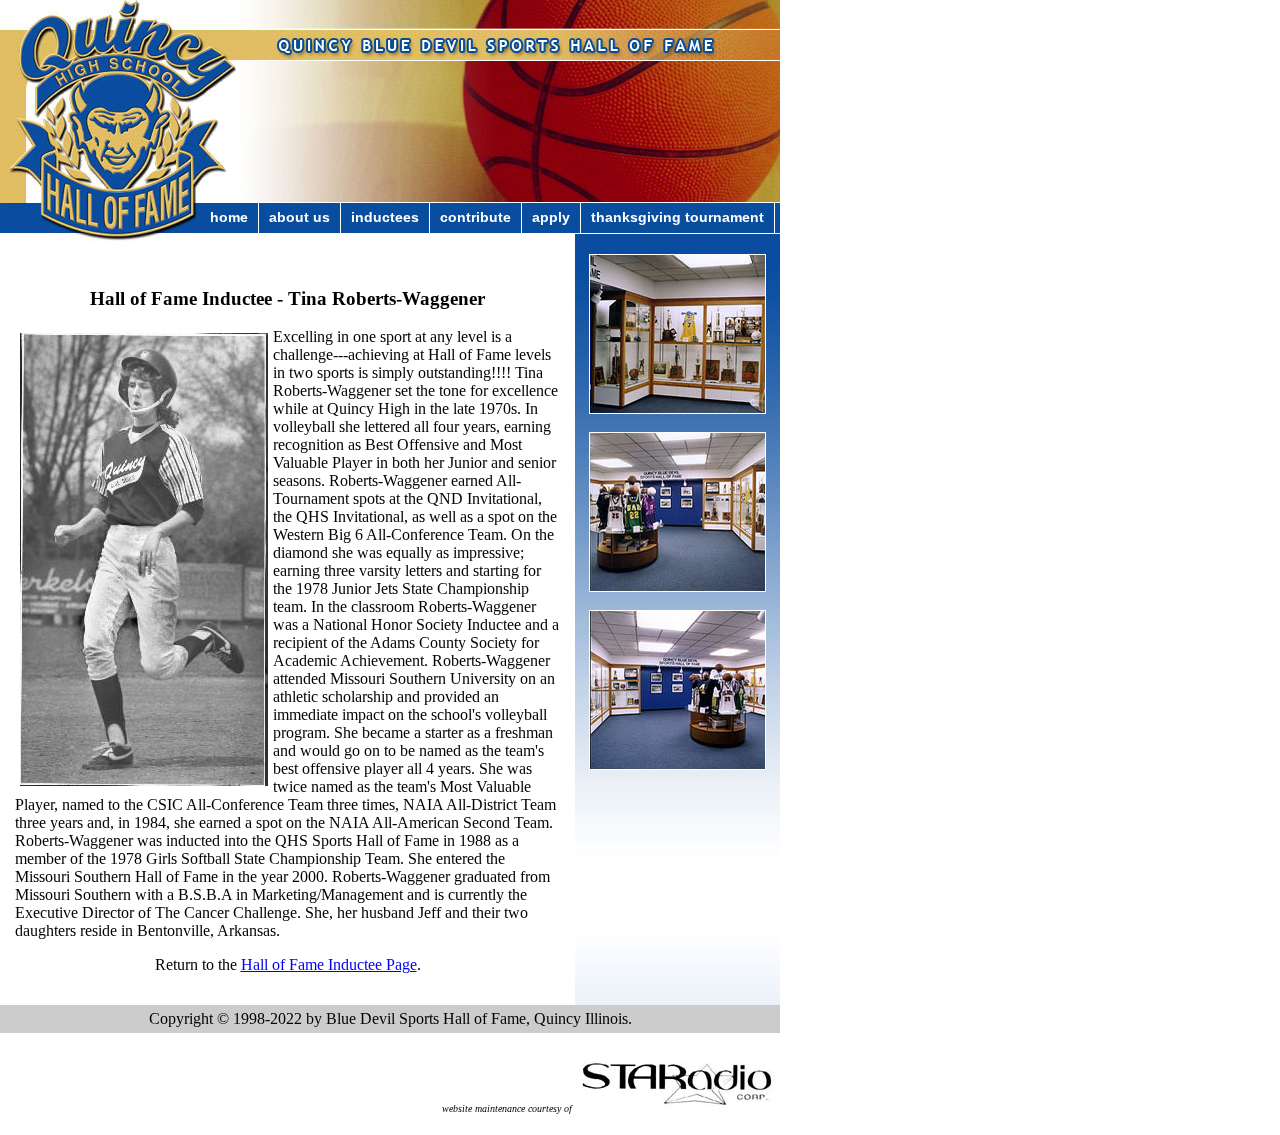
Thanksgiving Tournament (677, 217)
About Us (299, 217)
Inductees (385, 217)
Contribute (475, 217)
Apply (551, 217)
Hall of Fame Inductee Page (329, 964)
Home (229, 217)
